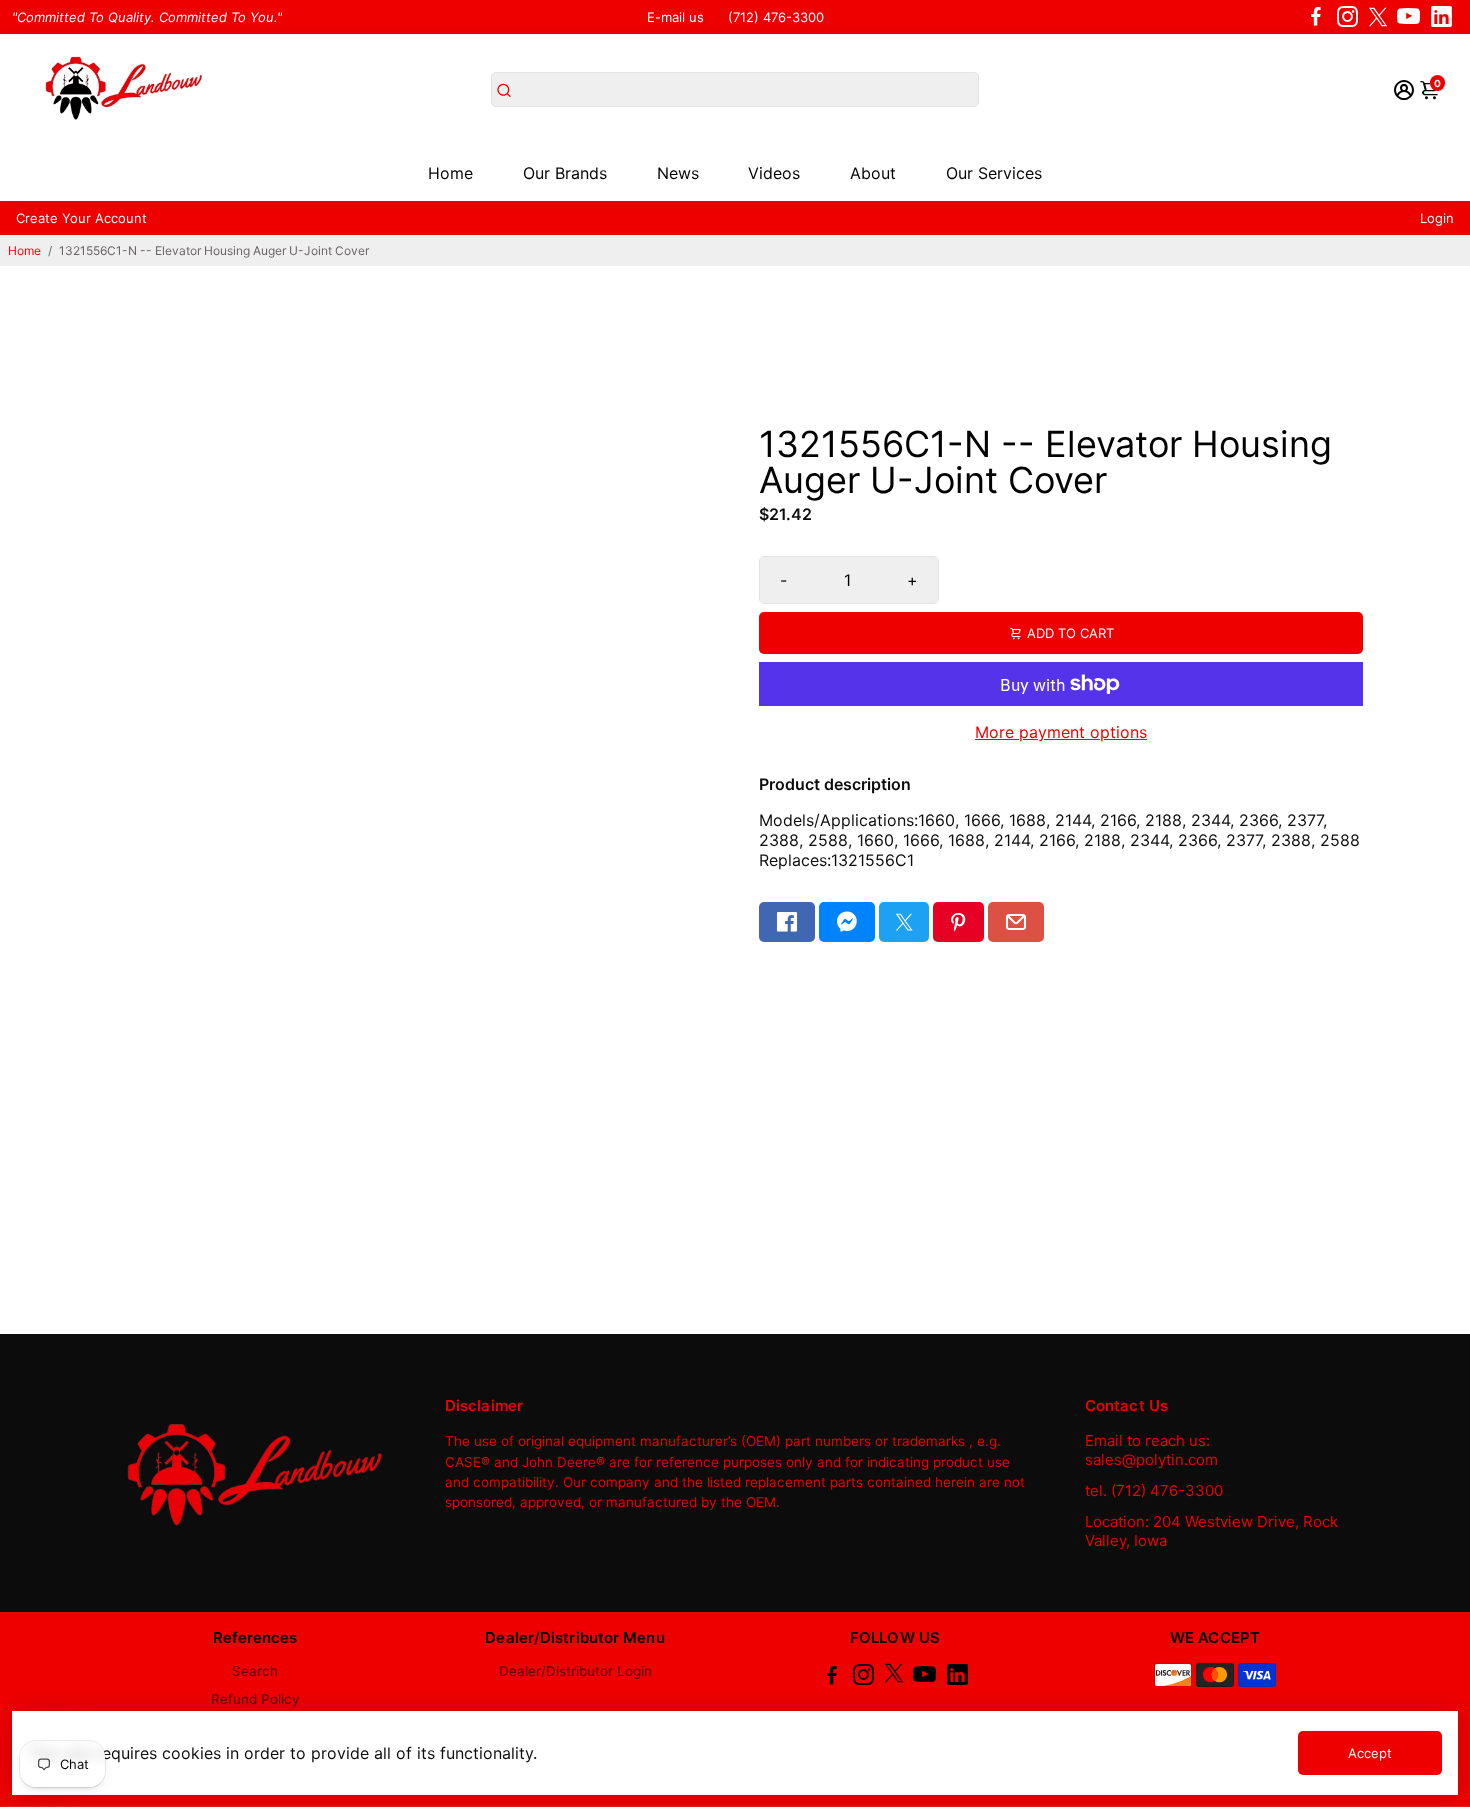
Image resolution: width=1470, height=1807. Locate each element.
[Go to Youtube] (1408, 17)
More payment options (1061, 732)
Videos (774, 173)
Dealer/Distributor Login (575, 1671)
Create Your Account (81, 218)
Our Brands (565, 173)
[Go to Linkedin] (1441, 17)
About (873, 173)
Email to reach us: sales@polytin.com (1151, 1450)
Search (255, 1671)
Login (1437, 218)
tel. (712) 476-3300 (1154, 1490)
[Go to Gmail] (1016, 922)
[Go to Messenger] (847, 922)
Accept (1370, 1753)
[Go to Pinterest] (958, 922)
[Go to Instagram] (1347, 17)
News (678, 173)
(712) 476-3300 (776, 17)
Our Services (994, 173)
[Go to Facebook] (1316, 17)
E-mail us (675, 17)
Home (450, 173)
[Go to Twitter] (1378, 17)
